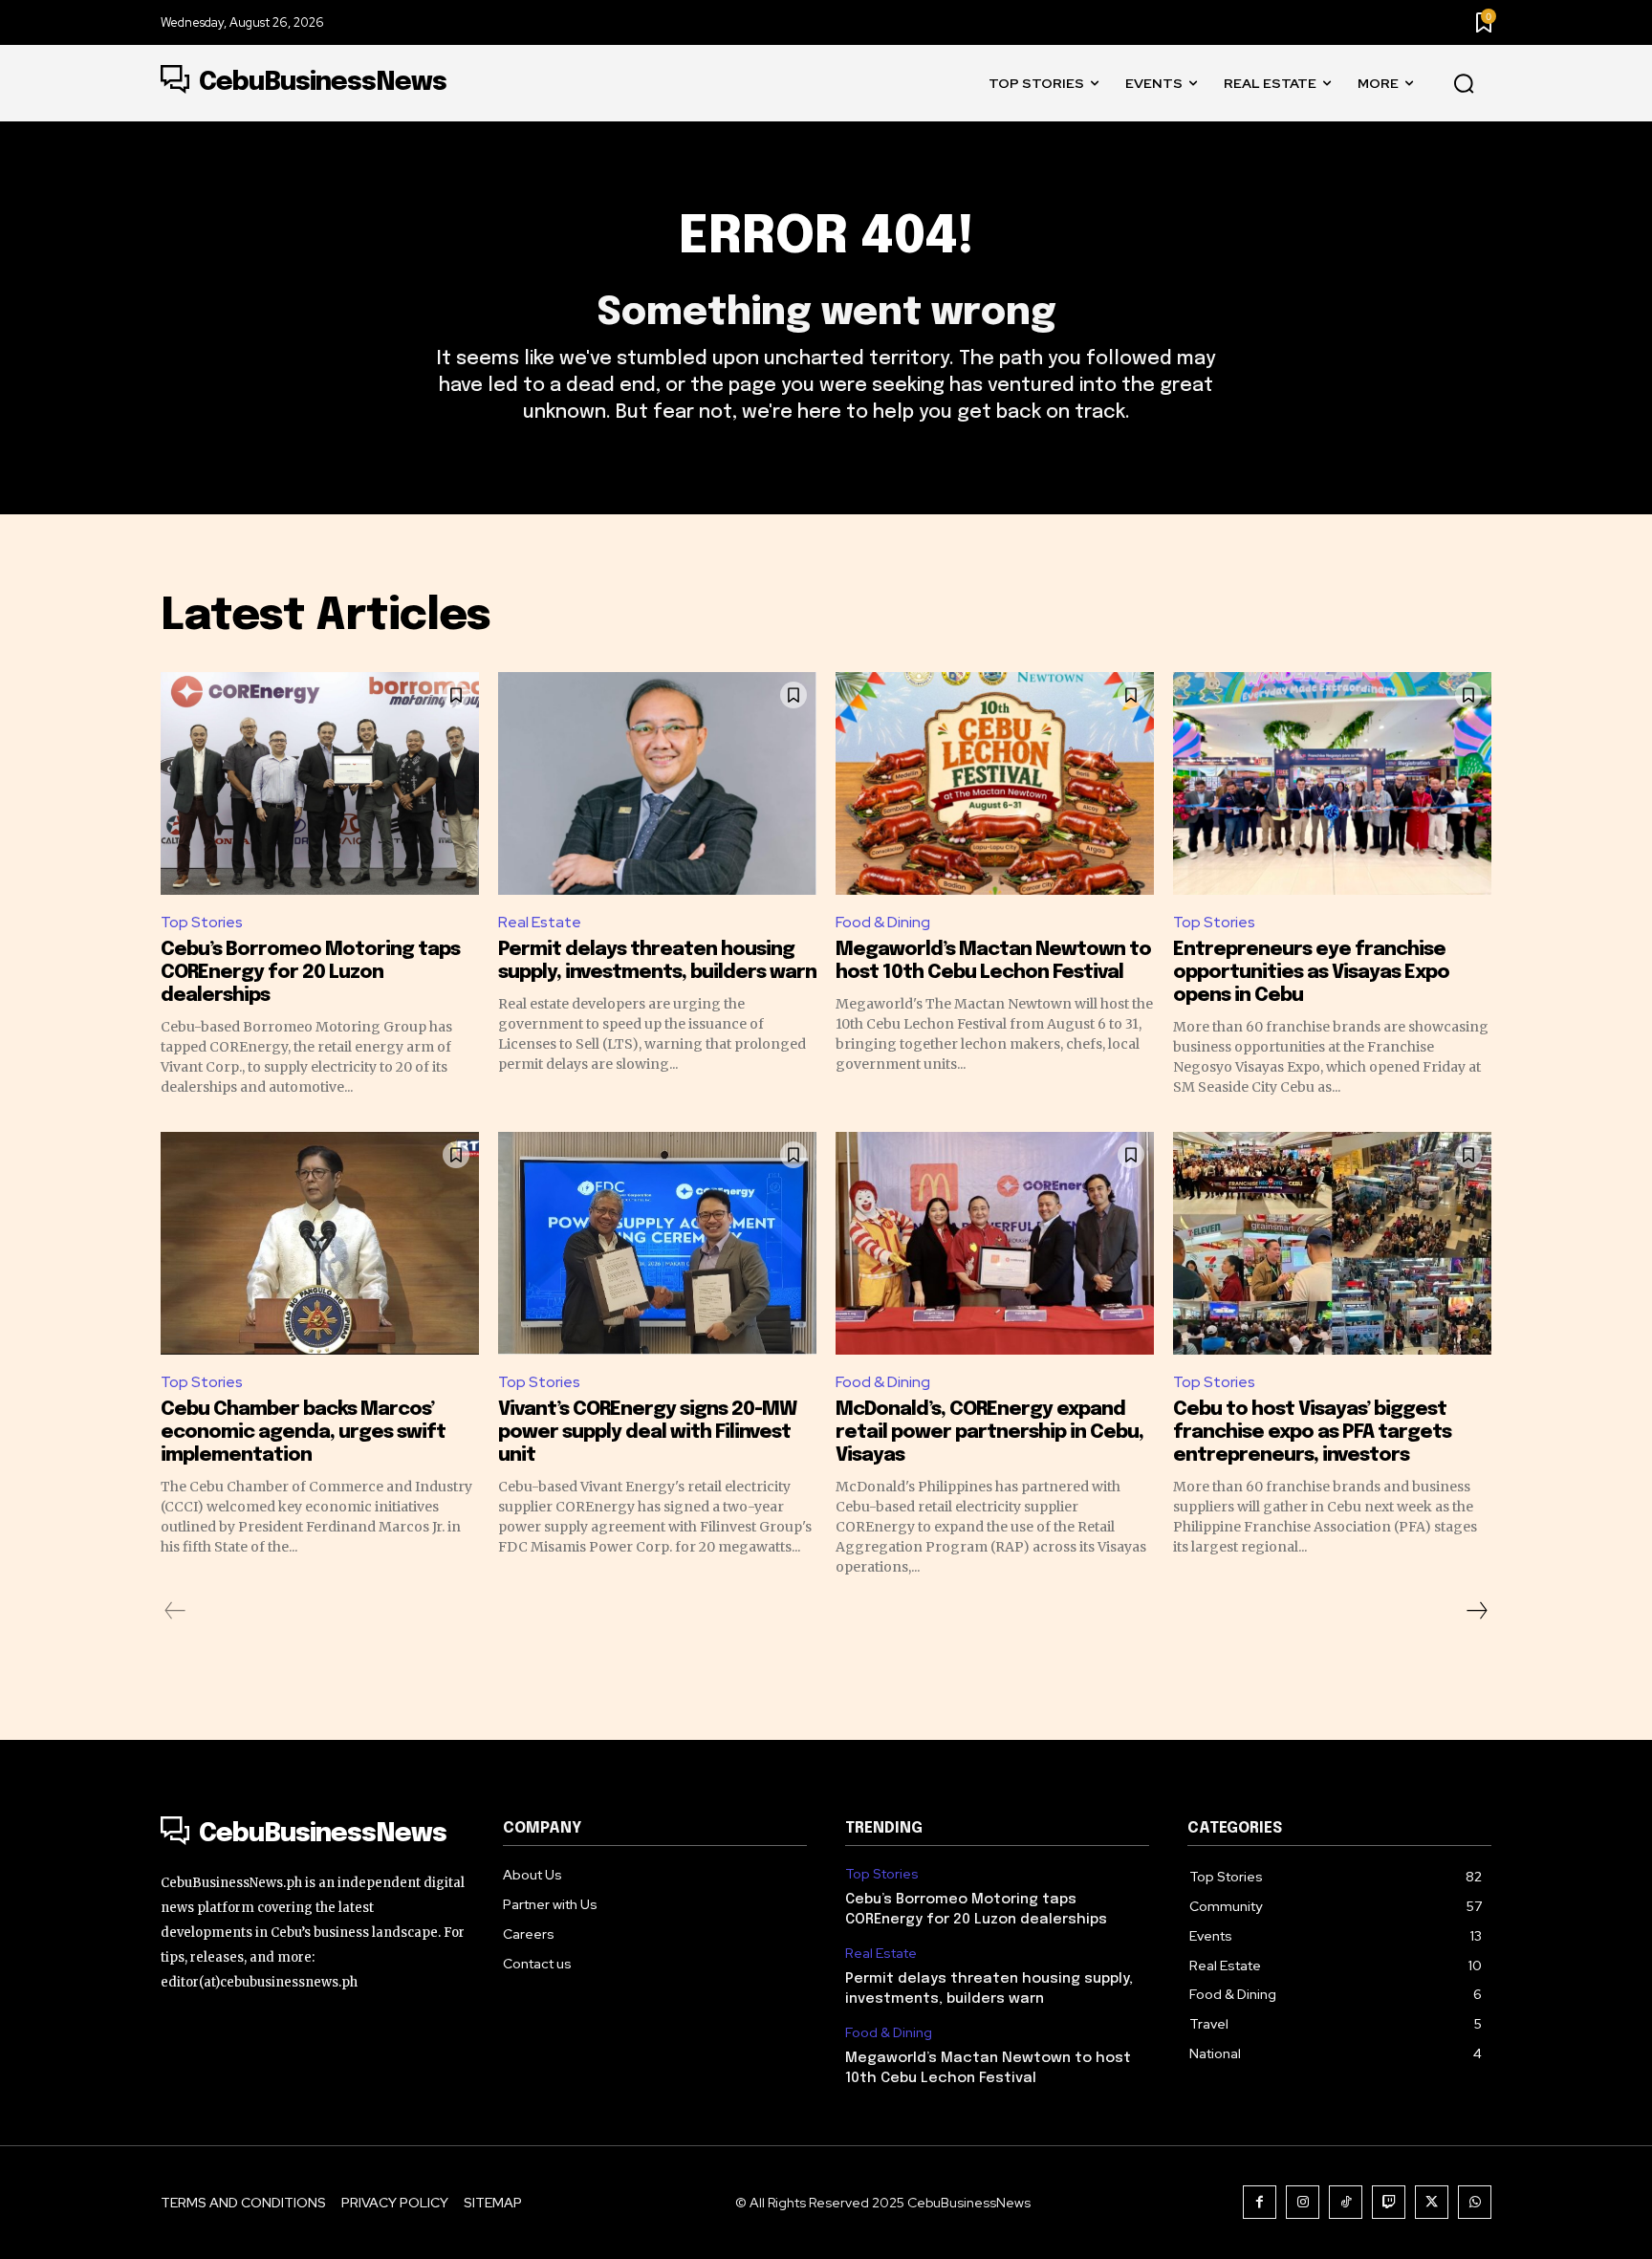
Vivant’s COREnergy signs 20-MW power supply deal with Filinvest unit (647, 1433)
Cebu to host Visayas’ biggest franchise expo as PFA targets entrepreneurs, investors (1312, 1433)
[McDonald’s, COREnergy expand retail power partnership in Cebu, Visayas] (995, 1243)
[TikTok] (1346, 2202)
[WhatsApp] (1475, 2202)
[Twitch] (1389, 2202)
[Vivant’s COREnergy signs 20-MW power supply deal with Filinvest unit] (657, 1243)
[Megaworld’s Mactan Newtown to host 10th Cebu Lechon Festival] (995, 783)
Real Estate (540, 922)
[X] (1432, 2202)
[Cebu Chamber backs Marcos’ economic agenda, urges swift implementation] (320, 1243)
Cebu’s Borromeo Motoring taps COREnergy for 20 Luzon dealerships (310, 973)
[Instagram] (1303, 2202)
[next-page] (1476, 1611)
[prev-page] (175, 1611)
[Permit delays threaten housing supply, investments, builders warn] (657, 783)
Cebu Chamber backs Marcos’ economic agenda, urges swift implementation (303, 1433)
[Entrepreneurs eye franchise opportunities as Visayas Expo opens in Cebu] (1332, 783)
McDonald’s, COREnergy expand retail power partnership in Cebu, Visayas (989, 1433)
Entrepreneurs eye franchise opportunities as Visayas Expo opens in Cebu (1311, 973)
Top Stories (202, 922)
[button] (1464, 84)
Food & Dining (883, 922)
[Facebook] (1260, 2202)
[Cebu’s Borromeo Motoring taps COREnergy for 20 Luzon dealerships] (320, 783)
